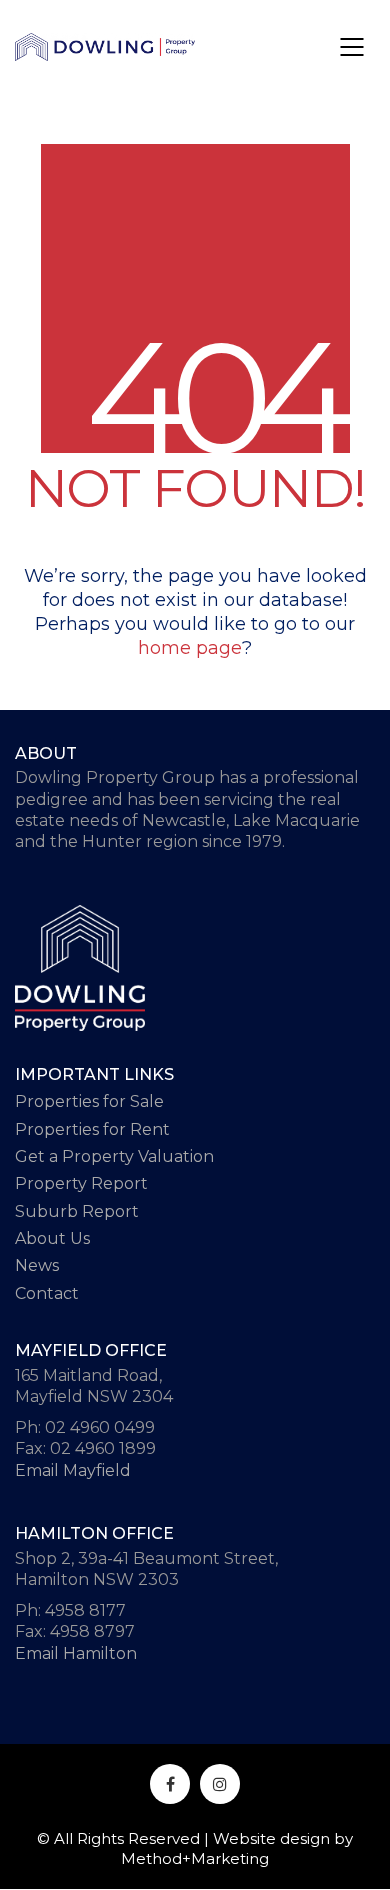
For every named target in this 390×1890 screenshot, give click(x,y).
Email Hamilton (76, 1653)
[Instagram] (220, 1784)
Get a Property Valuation (114, 1156)
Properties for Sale (89, 1101)
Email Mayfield (73, 1470)
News (37, 1265)
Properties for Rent (92, 1129)
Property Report (81, 1183)
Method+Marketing (195, 1858)
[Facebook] (170, 1784)
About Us (52, 1238)
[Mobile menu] (353, 47)
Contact (47, 1293)
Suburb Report (77, 1211)
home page (190, 648)
